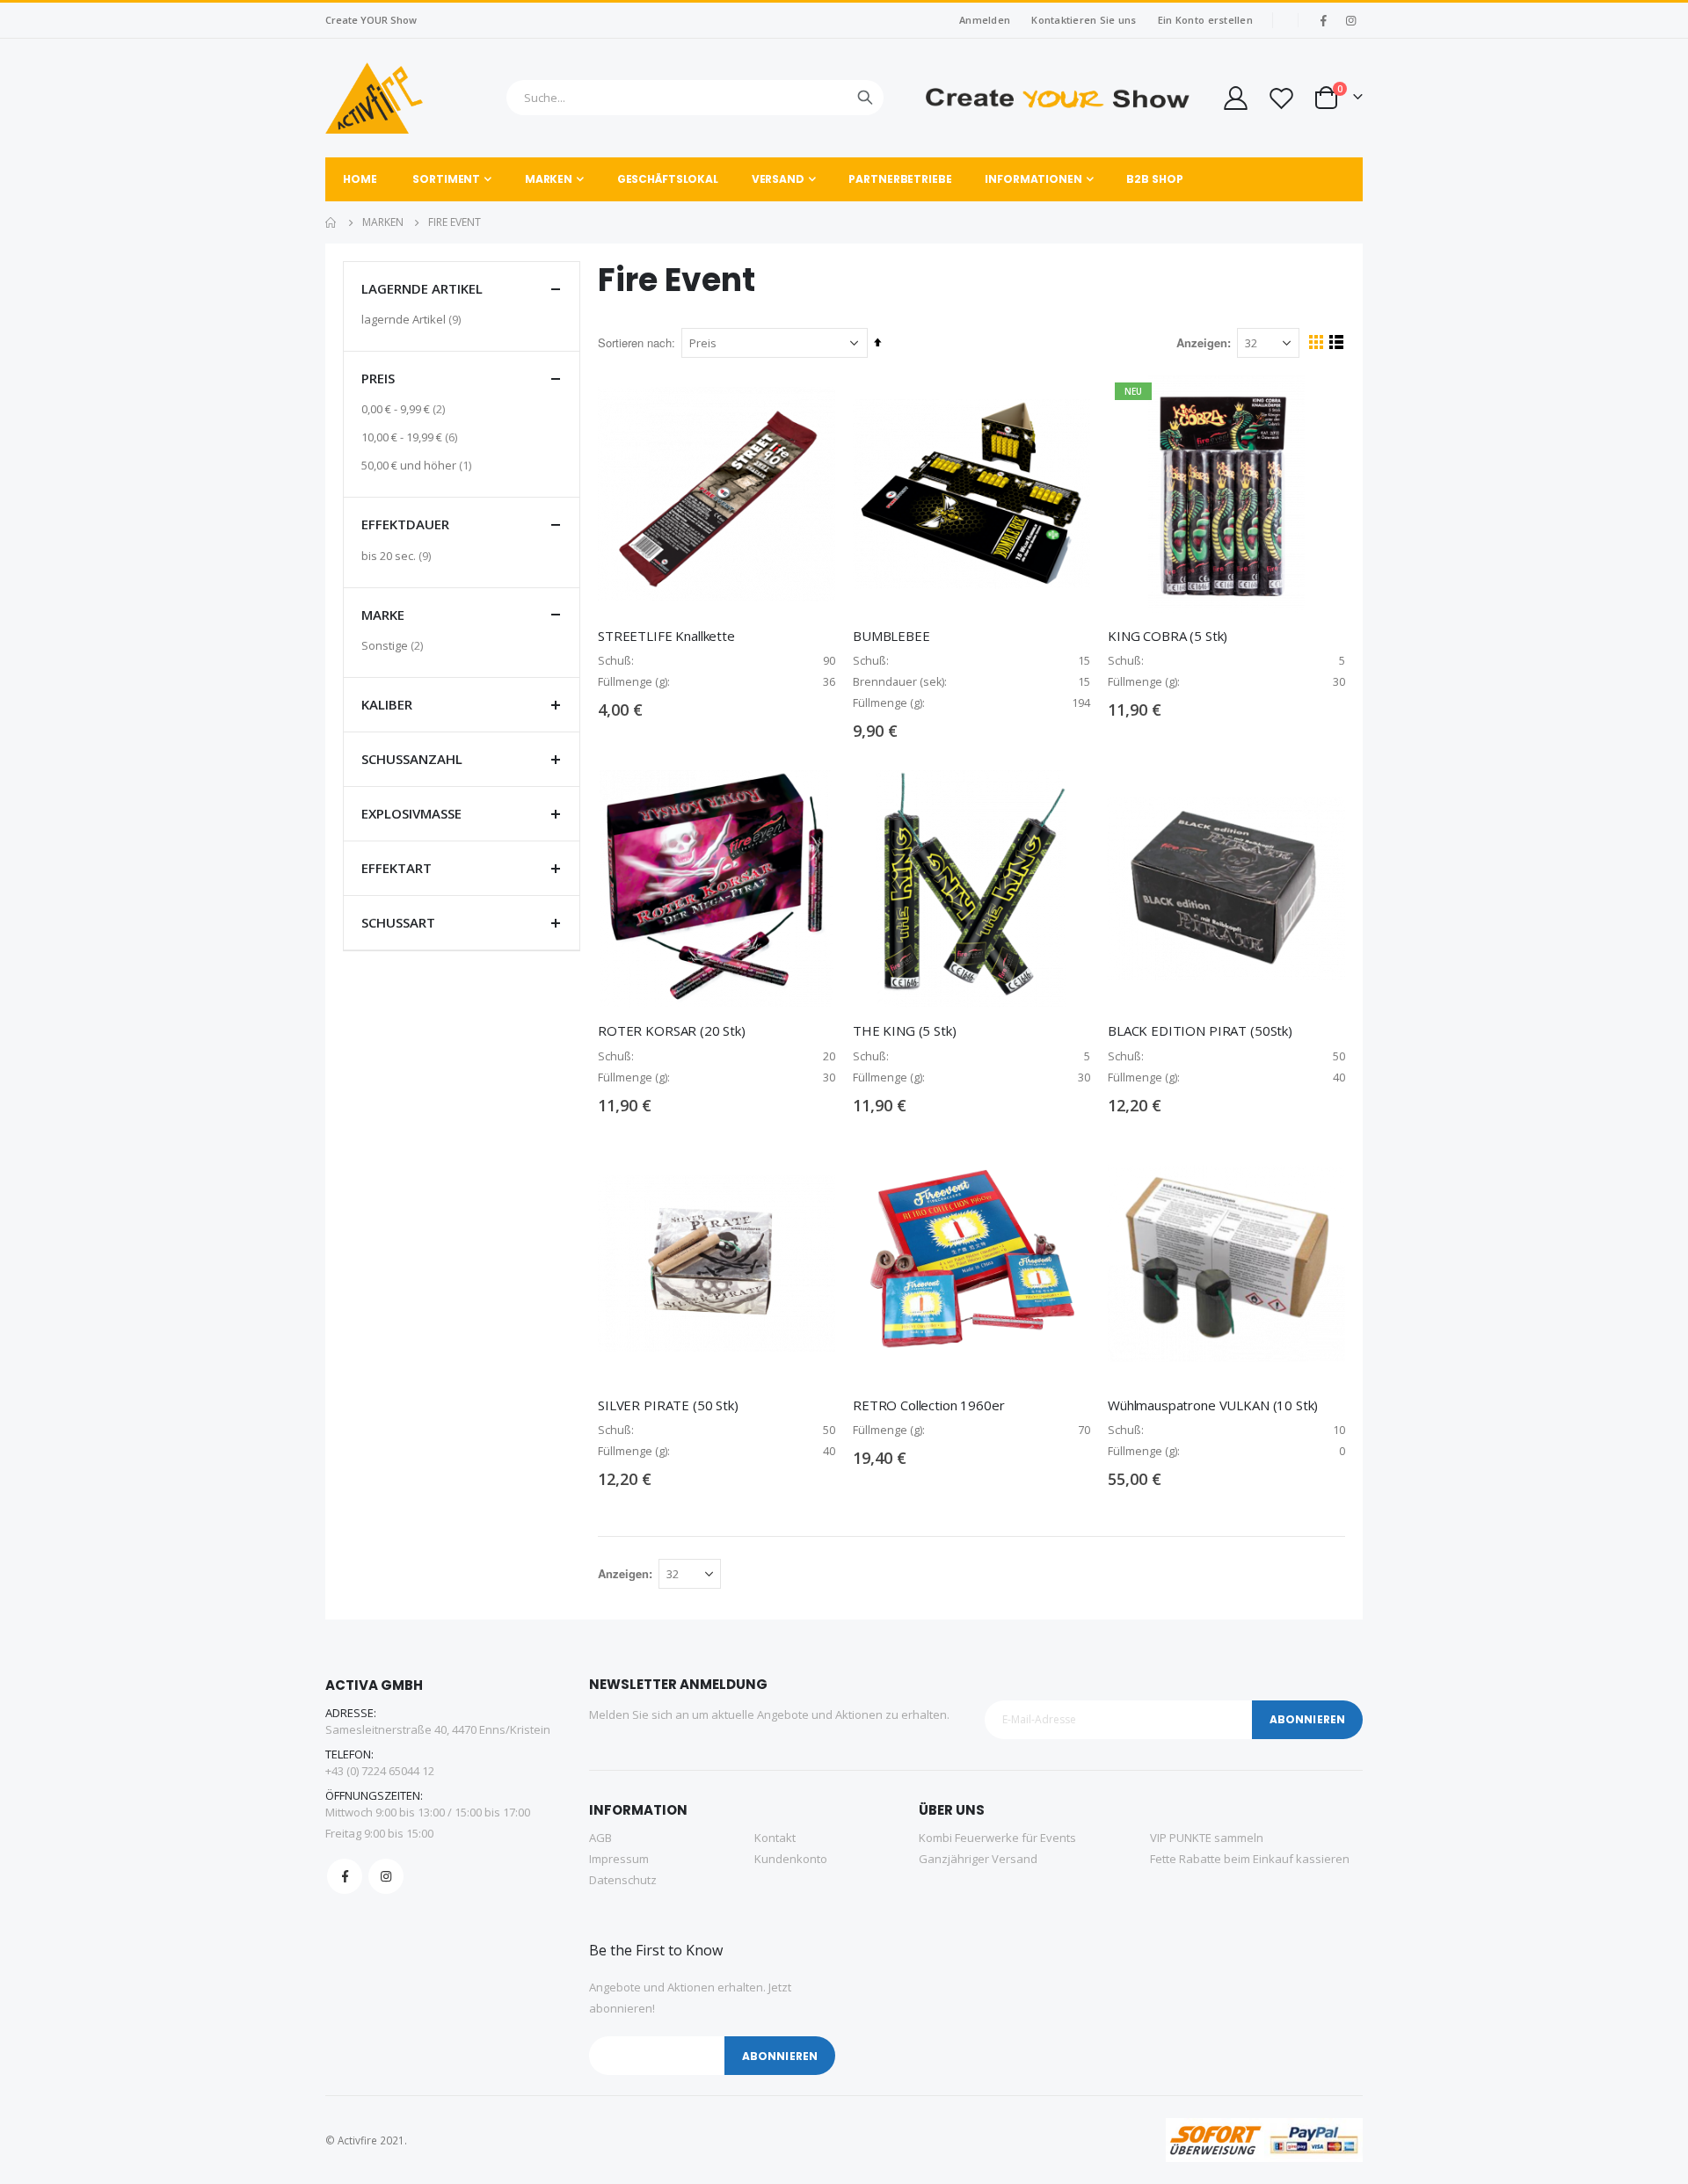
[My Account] (1234, 98)
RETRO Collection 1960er (929, 1405)
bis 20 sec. (398, 555)
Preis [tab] (378, 378)
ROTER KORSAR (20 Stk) (672, 1030)
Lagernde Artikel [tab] (422, 288)
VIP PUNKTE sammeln (1207, 1838)
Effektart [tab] (397, 868)
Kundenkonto (791, 1859)
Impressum (619, 1859)
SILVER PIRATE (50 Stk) (668, 1405)
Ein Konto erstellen (1205, 20)
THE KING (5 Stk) (905, 1030)
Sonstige (394, 645)
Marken (383, 222)
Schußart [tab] (398, 922)
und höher (418, 465)
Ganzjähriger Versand (978, 1859)
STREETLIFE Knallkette (666, 636)
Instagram (386, 1876)
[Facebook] (1323, 20)
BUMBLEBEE (891, 636)
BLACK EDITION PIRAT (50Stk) (1200, 1030)
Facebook (345, 1876)
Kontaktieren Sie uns (1084, 20)
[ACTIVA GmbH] (374, 98)
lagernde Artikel (413, 319)
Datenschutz (623, 1880)
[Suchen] (865, 98)
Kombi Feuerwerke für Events (997, 1838)
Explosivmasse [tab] (411, 813)
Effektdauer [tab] (405, 524)
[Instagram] (1350, 20)
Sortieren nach (635, 342)
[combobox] (695, 98)
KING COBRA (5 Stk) (1168, 636)
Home (331, 222)
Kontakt (775, 1838)
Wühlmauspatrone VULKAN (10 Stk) (1213, 1405)
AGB (600, 1838)
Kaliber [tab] (387, 704)
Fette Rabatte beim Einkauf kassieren (1250, 1859)
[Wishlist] (1281, 98)
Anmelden (985, 20)
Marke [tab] (383, 615)
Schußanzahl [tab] (412, 759)
